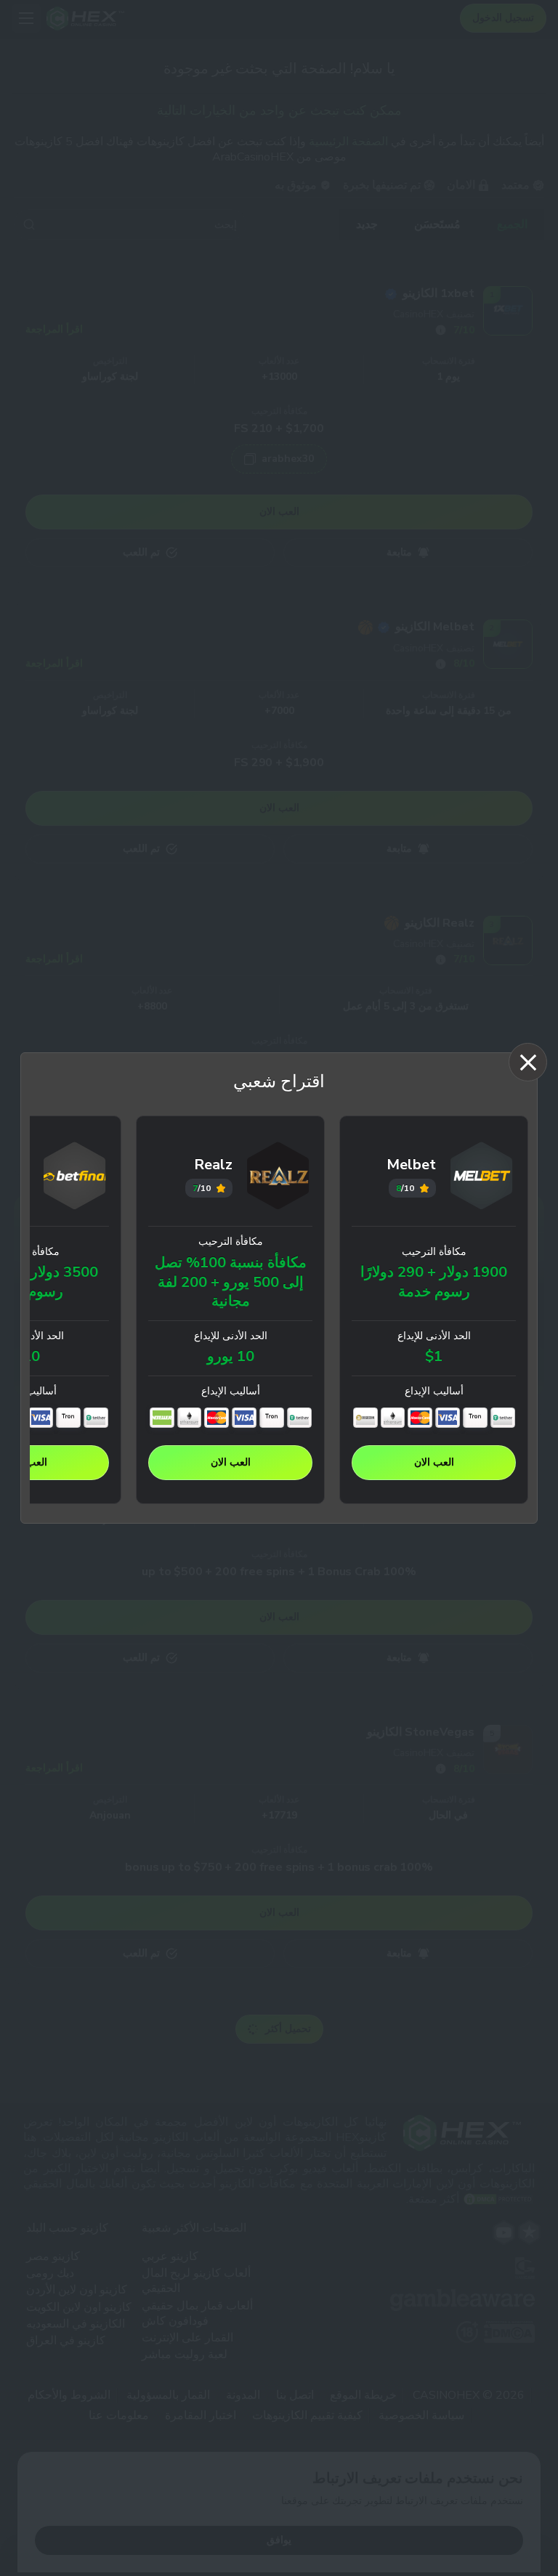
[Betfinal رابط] (75, 1178)
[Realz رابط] (278, 1178)
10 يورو (231, 1357)
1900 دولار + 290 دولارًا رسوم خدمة (434, 1282)
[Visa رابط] (448, 1418)
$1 (434, 1357)
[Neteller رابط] (162, 1418)
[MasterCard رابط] (420, 1418)
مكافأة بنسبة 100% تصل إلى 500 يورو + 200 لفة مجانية (231, 1282)
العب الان (434, 1462)
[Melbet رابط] (482, 1178)
